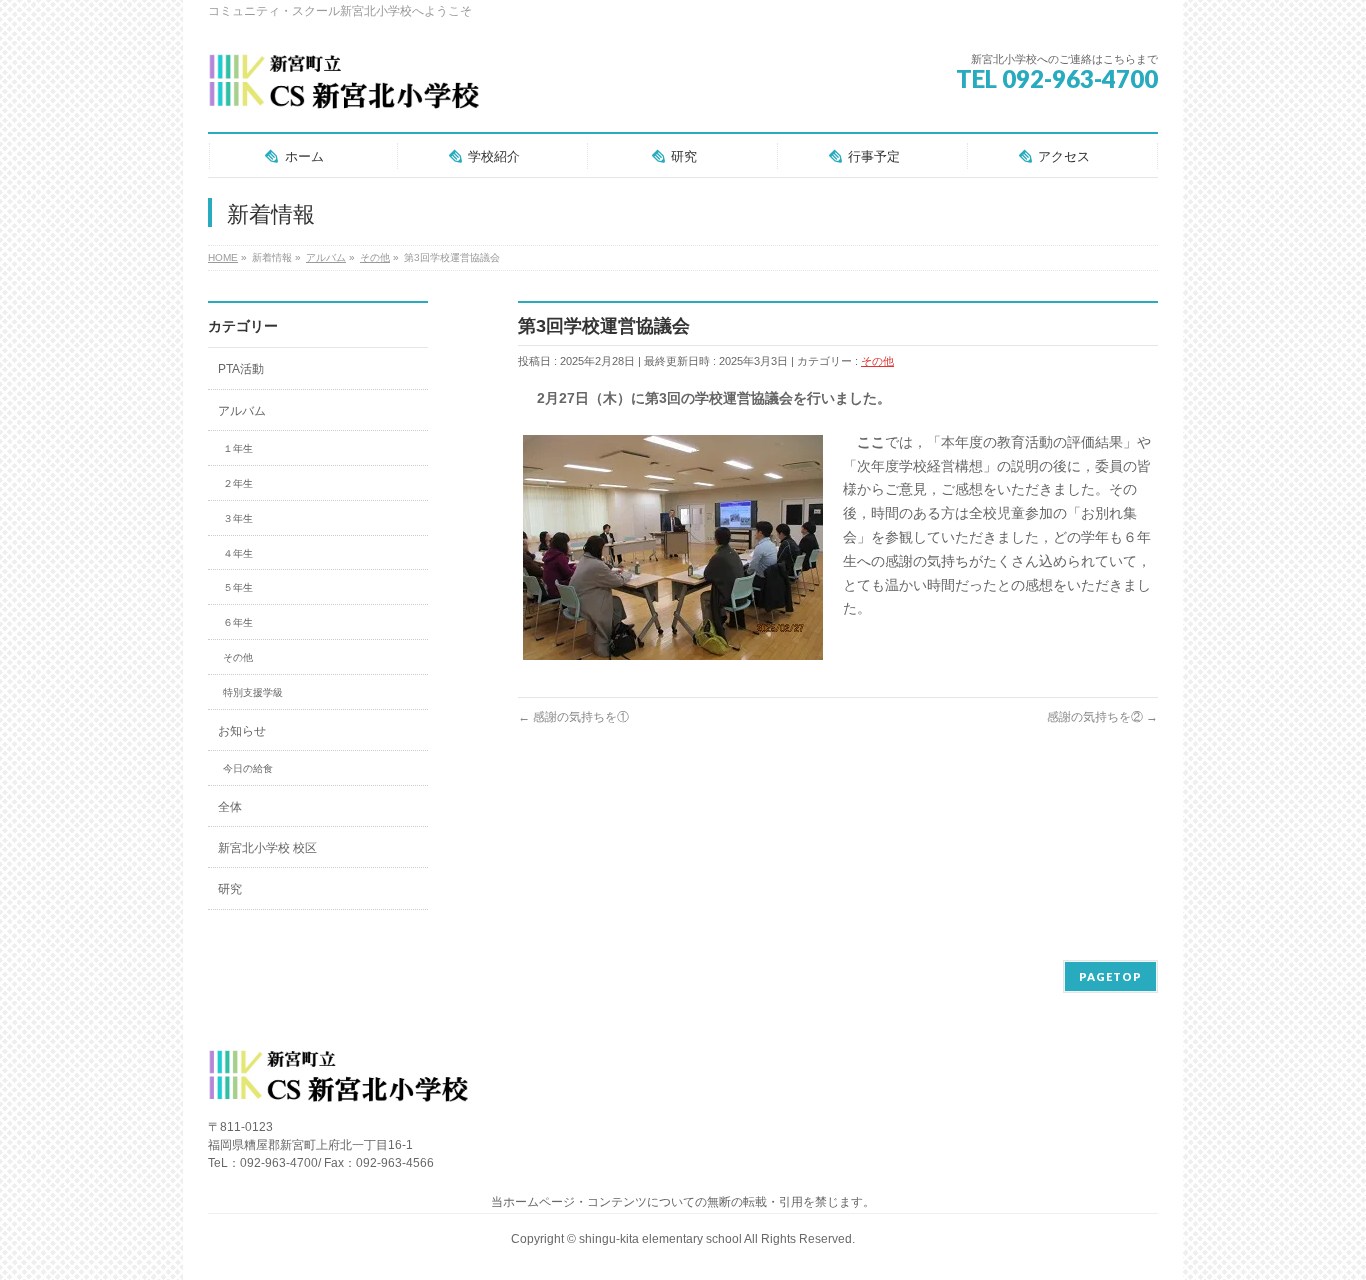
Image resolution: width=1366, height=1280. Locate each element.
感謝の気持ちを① (573, 717)
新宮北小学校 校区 (267, 848)
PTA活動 (241, 369)
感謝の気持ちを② (1102, 717)
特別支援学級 (253, 692)
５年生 (238, 587)
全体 (230, 807)
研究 (230, 889)
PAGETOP (1110, 976)
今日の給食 (248, 768)
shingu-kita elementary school (661, 1239)
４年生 (238, 553)
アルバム (242, 411)
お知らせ (242, 731)
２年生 (238, 483)
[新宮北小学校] (343, 89)
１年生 (238, 448)
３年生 (238, 518)
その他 (877, 361)
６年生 (238, 622)
